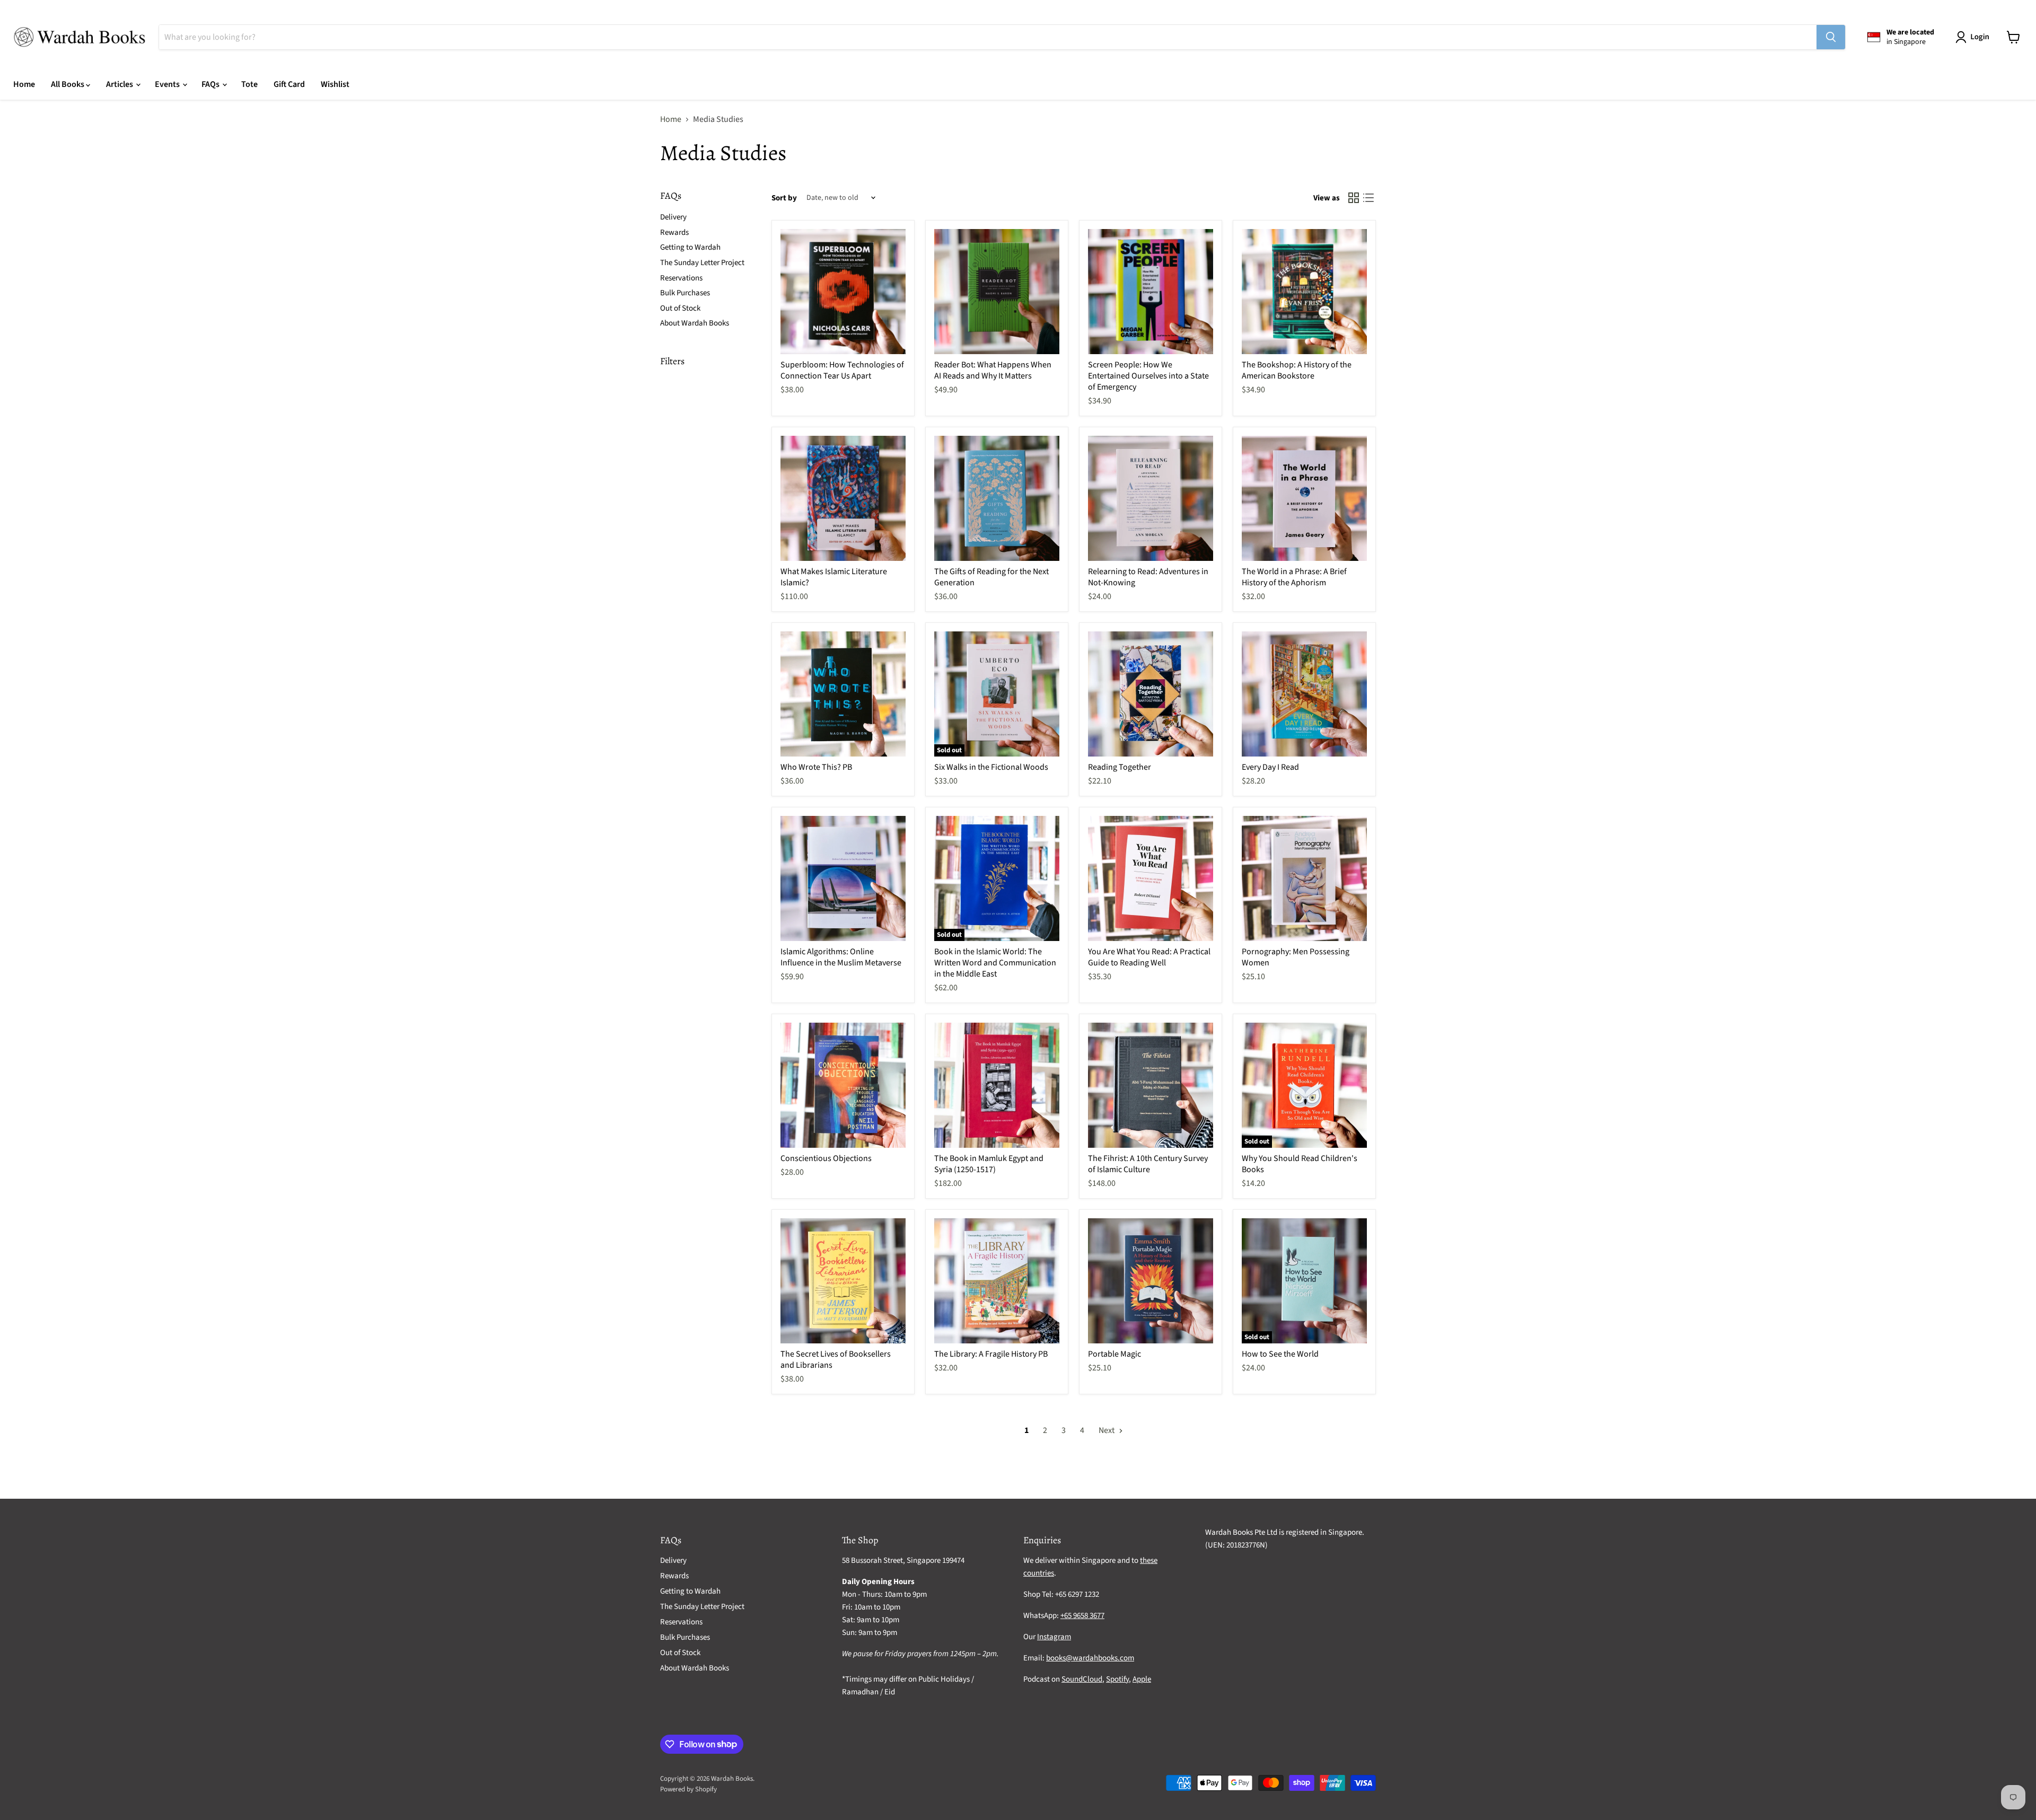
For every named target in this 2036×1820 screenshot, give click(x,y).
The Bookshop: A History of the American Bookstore (1297, 370)
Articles (120, 84)
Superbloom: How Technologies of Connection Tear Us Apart (842, 370)
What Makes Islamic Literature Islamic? (834, 577)
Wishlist (335, 84)
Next (1107, 1430)
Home (24, 84)
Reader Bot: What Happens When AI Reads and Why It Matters (993, 370)
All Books (68, 84)
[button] (1974, 37)
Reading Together (1120, 767)
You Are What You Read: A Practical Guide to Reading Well (1149, 957)
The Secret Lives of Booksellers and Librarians (836, 1360)
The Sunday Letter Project (702, 263)
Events (168, 84)
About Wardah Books (695, 323)
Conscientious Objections (826, 1158)
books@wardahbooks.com (1090, 1658)
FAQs (211, 84)
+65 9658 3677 (1082, 1616)
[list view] (1368, 198)
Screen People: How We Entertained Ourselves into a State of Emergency (1148, 376)
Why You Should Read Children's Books (1300, 1164)
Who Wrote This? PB (816, 767)
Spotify (1117, 1679)
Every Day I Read (1270, 767)
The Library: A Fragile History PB (991, 1354)
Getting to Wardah (690, 247)
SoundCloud (1082, 1679)
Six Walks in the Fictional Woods (991, 767)
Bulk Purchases (685, 293)
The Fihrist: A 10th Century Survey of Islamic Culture (1148, 1164)
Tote (249, 84)
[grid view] (1354, 198)
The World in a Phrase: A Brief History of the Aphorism (1294, 577)
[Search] (1831, 37)
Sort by (784, 198)
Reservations (681, 278)
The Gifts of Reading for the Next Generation (991, 577)
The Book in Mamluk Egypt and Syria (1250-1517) (989, 1164)
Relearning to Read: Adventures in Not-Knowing (1148, 577)
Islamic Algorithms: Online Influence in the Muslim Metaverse (841, 957)
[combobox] (988, 37)
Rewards (674, 232)
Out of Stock (680, 308)
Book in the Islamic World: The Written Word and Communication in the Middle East (995, 963)
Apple (1142, 1679)
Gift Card (289, 84)
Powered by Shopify (688, 1789)
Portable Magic (1114, 1354)
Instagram (1054, 1637)
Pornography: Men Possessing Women (1296, 957)
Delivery (673, 217)
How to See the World (1280, 1354)
